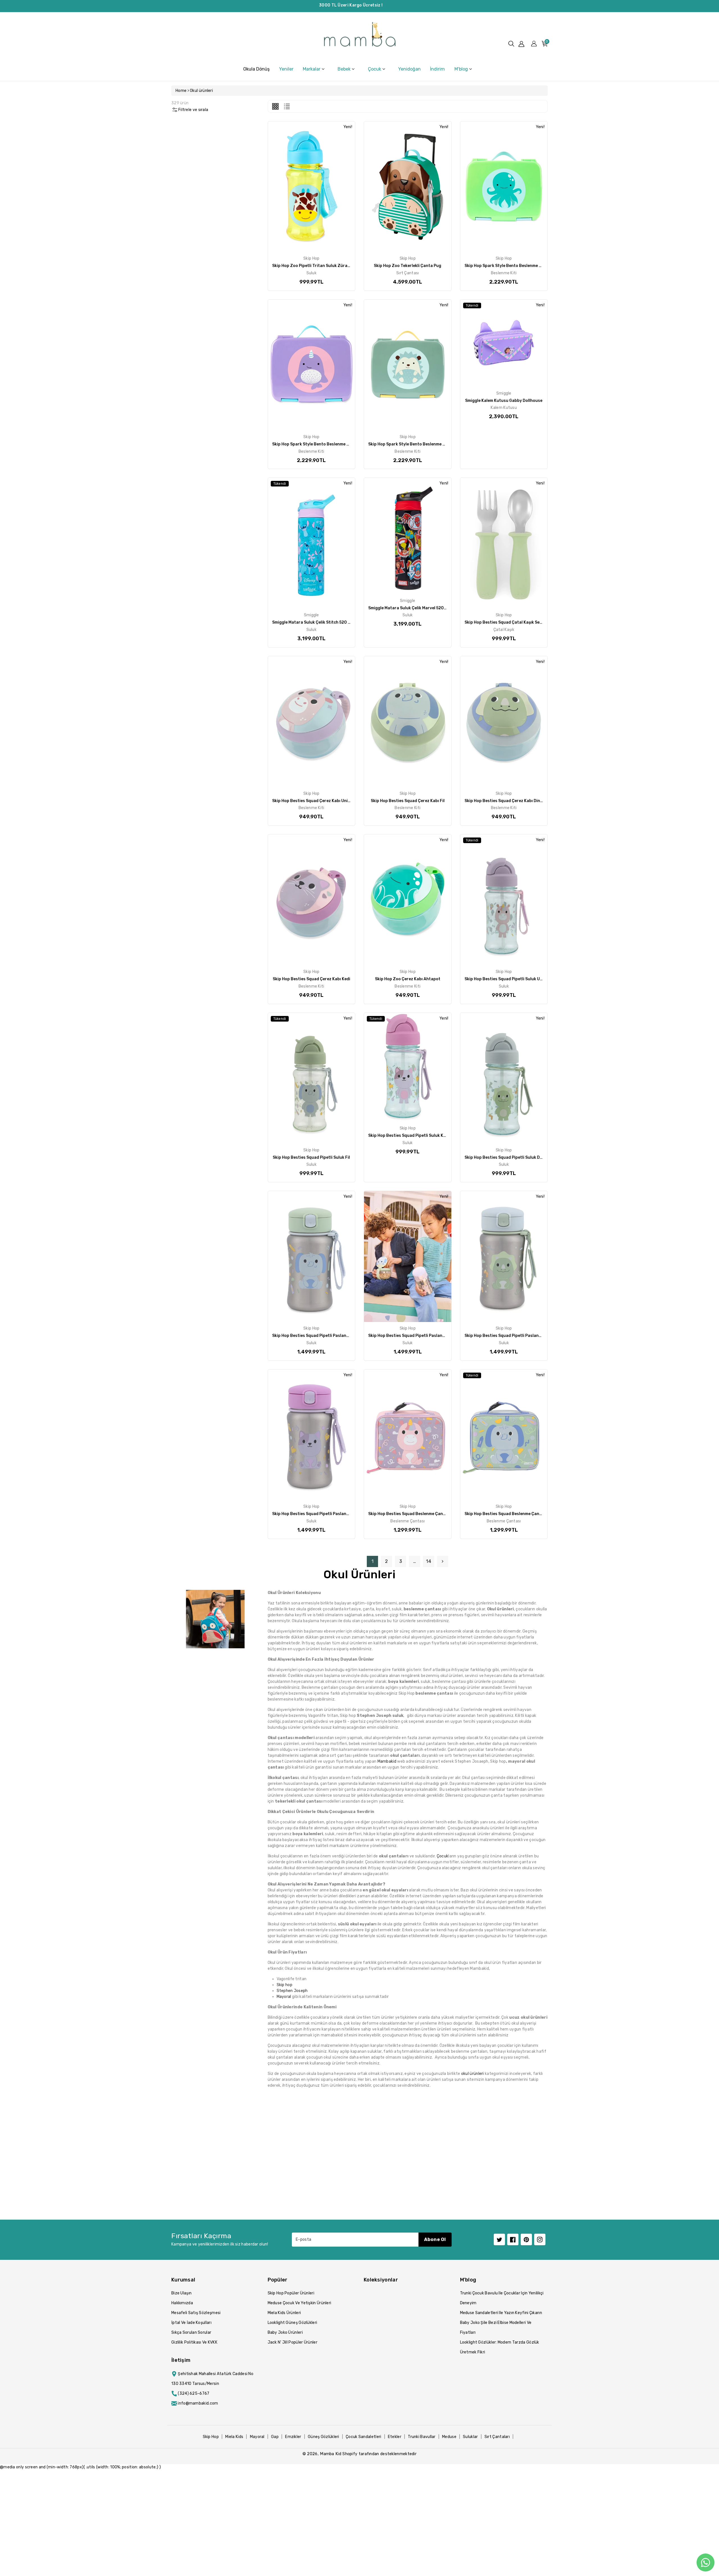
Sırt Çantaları (497, 2437)
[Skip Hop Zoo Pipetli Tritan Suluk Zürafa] (312, 187)
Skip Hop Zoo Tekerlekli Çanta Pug (408, 266)
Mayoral (257, 2437)
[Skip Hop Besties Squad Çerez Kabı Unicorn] (312, 722)
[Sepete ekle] (297, 178)
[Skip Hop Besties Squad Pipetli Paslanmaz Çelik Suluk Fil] (312, 1257)
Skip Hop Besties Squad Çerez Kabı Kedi (311, 979)
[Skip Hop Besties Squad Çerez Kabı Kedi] (312, 900)
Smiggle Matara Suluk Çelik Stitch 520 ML (313, 622)
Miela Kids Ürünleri (284, 2313)
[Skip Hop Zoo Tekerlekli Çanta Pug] (408, 187)
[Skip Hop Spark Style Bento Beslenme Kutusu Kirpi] (408, 365)
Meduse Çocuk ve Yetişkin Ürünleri (300, 2303)
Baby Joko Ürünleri (285, 2332)
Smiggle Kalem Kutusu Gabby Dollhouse (504, 401)
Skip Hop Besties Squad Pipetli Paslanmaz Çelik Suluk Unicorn (429, 1336)
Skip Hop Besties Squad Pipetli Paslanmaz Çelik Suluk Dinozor (525, 1336)
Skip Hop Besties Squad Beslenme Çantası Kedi (414, 1514)
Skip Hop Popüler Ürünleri (291, 2293)
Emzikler (293, 2437)
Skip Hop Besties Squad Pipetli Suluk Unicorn (509, 979)
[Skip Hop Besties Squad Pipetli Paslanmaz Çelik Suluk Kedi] (312, 1435)
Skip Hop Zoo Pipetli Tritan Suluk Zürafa (312, 266)
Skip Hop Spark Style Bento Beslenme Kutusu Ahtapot (518, 266)
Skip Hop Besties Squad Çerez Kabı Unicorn (315, 801)
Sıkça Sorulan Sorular (191, 2332)
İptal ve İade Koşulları (191, 2323)
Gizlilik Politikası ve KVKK (194, 2342)
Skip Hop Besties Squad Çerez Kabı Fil (408, 801)
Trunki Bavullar (422, 2437)
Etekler (395, 2437)
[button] (511, 44)
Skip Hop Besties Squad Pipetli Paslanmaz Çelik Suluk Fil (327, 1336)
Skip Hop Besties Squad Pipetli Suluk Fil (311, 1157)
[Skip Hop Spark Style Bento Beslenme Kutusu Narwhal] (312, 365)
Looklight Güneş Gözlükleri (293, 2323)
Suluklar (470, 2437)
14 (429, 1561)
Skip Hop (211, 2437)
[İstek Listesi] (324, 178)
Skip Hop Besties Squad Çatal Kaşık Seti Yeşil (508, 622)
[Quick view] (311, 178)
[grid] (275, 106)
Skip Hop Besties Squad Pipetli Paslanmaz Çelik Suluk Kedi (329, 1514)
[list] (287, 106)
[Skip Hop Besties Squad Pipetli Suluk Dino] (504, 1078)
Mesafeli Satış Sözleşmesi (196, 2313)
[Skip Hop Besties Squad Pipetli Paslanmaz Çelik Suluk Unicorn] (408, 1257)
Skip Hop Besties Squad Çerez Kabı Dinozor (507, 801)
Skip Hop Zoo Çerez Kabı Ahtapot (408, 979)
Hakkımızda (182, 2303)
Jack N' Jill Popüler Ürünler (293, 2342)
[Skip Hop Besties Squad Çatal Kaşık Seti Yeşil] (504, 543)
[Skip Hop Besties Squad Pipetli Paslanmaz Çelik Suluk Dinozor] (504, 1257)
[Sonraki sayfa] (443, 1561)
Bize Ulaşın (181, 2293)
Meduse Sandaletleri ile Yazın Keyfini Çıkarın (501, 2313)
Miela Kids (234, 2437)
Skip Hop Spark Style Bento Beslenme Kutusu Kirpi (417, 444)
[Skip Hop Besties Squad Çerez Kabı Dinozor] (504, 722)
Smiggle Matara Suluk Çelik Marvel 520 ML (409, 608)
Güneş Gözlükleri (324, 2437)
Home (181, 91)
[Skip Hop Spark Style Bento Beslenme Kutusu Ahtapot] (504, 187)
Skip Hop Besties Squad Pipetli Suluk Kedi (409, 1136)
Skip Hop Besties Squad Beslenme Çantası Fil (509, 1514)
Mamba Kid (331, 2454)
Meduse (449, 2437)
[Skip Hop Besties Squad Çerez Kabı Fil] (408, 722)
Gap (275, 2437)
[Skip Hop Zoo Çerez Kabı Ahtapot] (408, 900)
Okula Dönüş (256, 69)
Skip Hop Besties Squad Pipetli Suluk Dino (505, 1157)
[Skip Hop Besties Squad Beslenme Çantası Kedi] (408, 1435)
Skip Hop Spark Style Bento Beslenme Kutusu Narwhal (325, 444)
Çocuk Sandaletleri (363, 2437)
